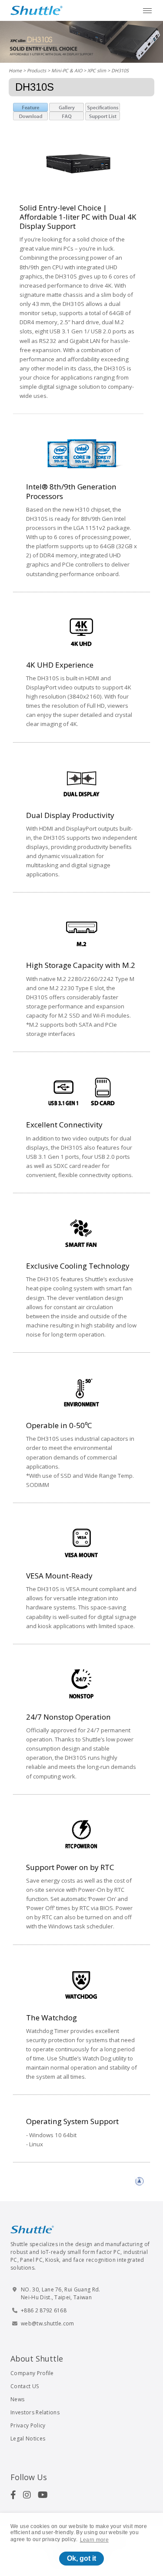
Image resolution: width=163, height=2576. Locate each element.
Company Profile (32, 2373)
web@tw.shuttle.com (48, 2323)
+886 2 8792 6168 (44, 2310)
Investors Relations (35, 2412)
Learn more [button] (94, 2540)
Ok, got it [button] (81, 2558)
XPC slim (97, 70)
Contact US (25, 2386)
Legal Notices (28, 2439)
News (17, 2399)
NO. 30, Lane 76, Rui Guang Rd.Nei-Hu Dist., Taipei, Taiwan (61, 2293)
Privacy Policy (28, 2425)
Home (15, 70)
